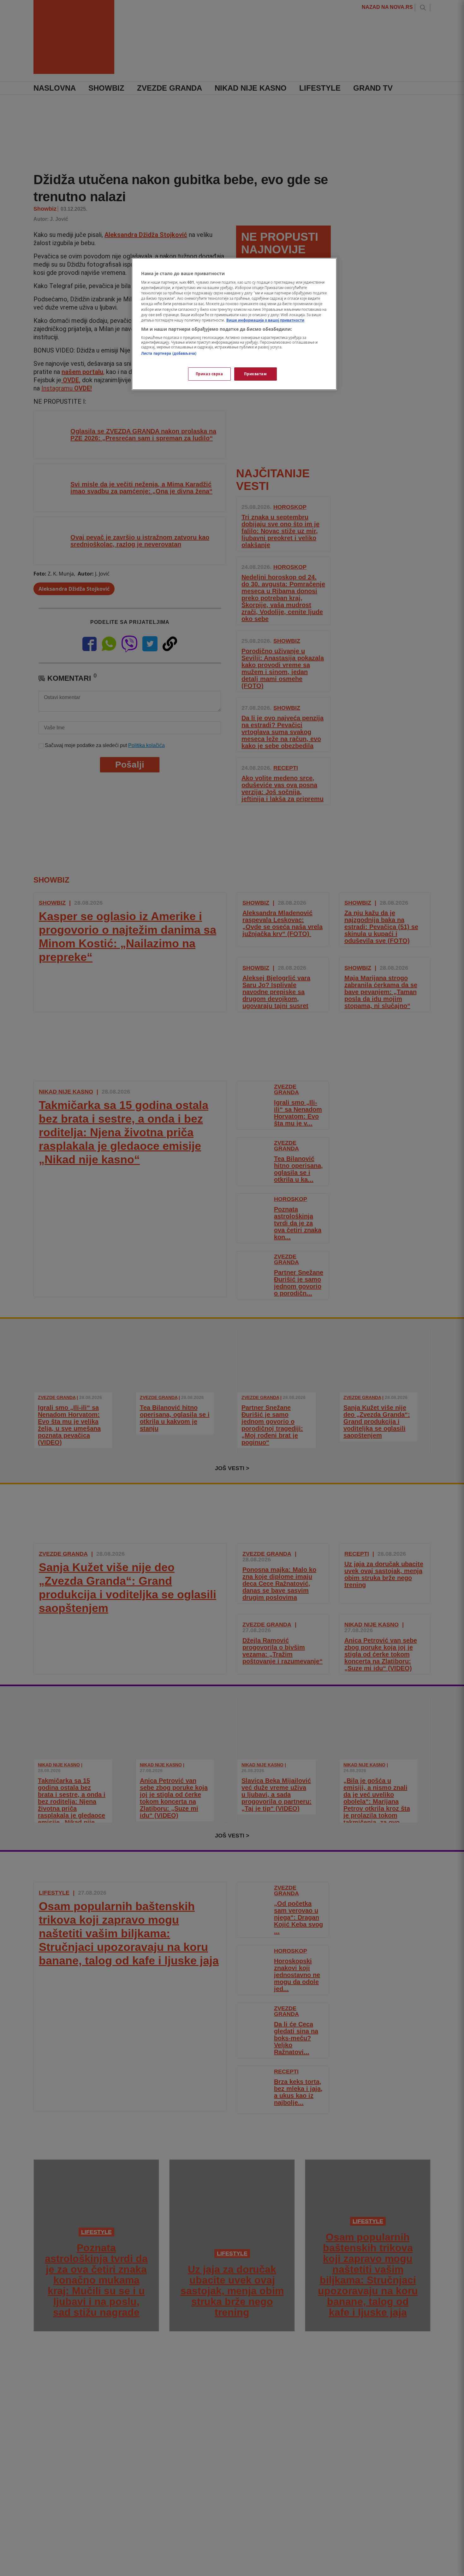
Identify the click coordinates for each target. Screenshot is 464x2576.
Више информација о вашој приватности (265, 320)
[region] (234, 324)
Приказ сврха (209, 374)
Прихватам (255, 374)
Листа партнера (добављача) (169, 353)
